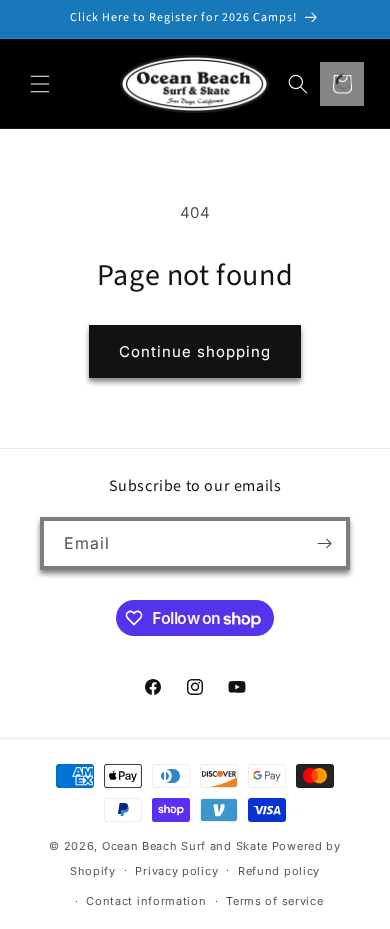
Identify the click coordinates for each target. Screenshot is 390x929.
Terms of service (274, 901)
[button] (40, 84)
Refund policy (279, 871)
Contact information (146, 901)
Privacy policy (176, 871)
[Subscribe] (324, 543)
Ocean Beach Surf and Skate (185, 846)
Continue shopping (195, 351)
